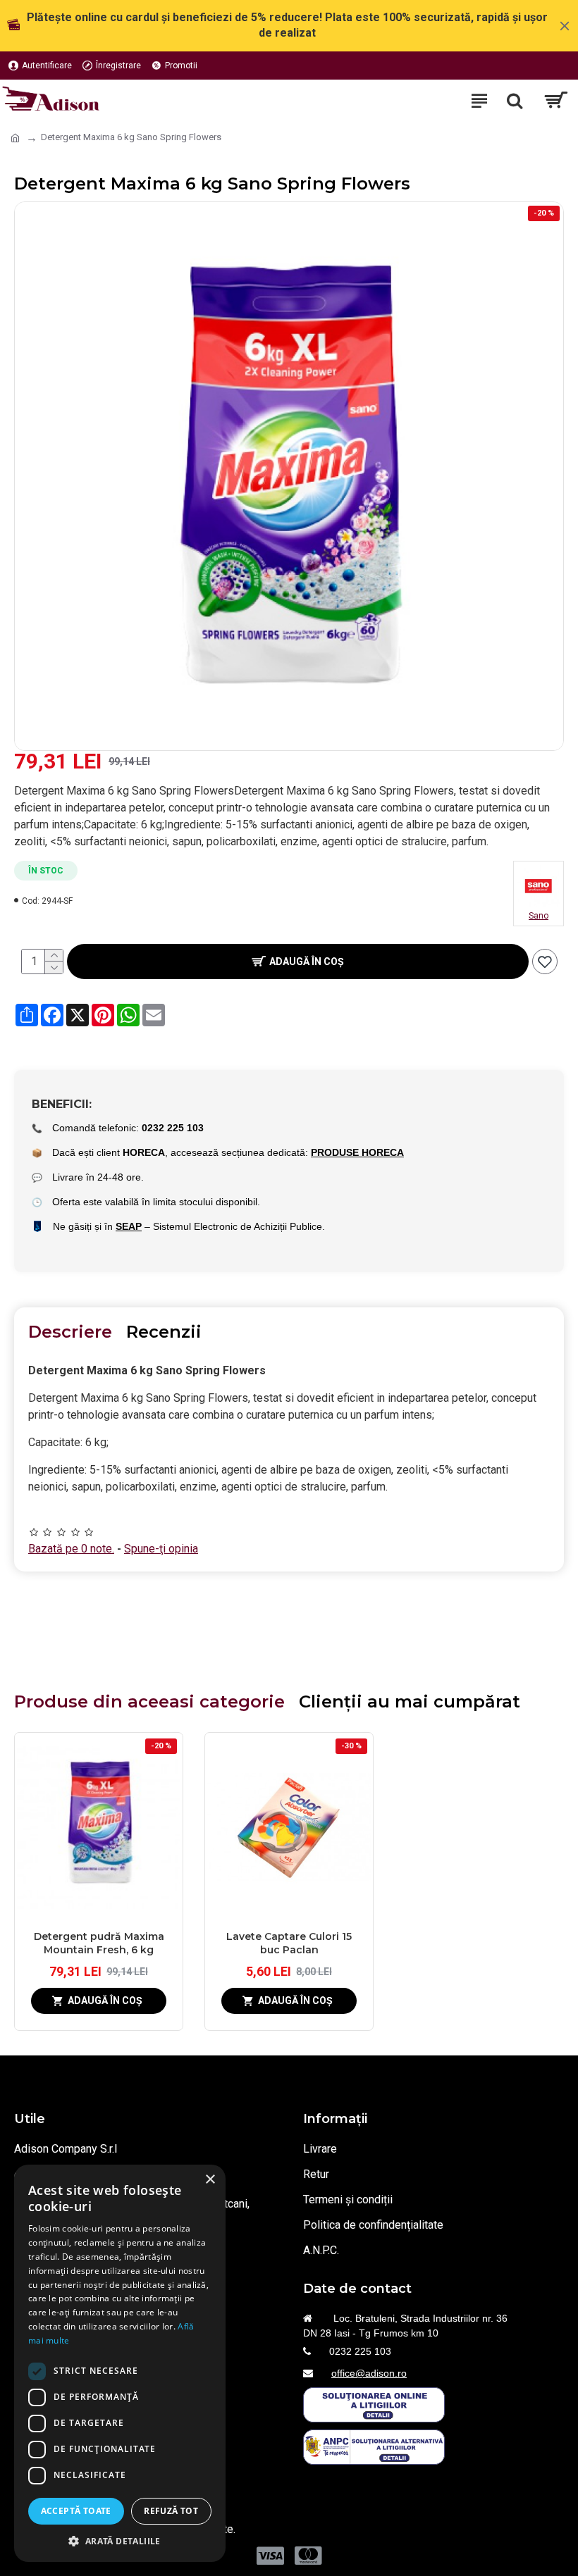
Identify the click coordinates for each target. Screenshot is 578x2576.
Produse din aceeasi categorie (149, 1701)
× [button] (210, 2180)
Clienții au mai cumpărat (410, 1701)
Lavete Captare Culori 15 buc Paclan (289, 1943)
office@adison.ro (369, 2373)
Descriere (70, 1332)
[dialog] (120, 2363)
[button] (120, 2541)
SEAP (129, 1226)
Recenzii (164, 1332)
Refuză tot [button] (171, 2511)
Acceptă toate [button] (76, 2511)
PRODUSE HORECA (357, 1152)
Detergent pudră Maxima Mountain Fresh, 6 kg (99, 1943)
